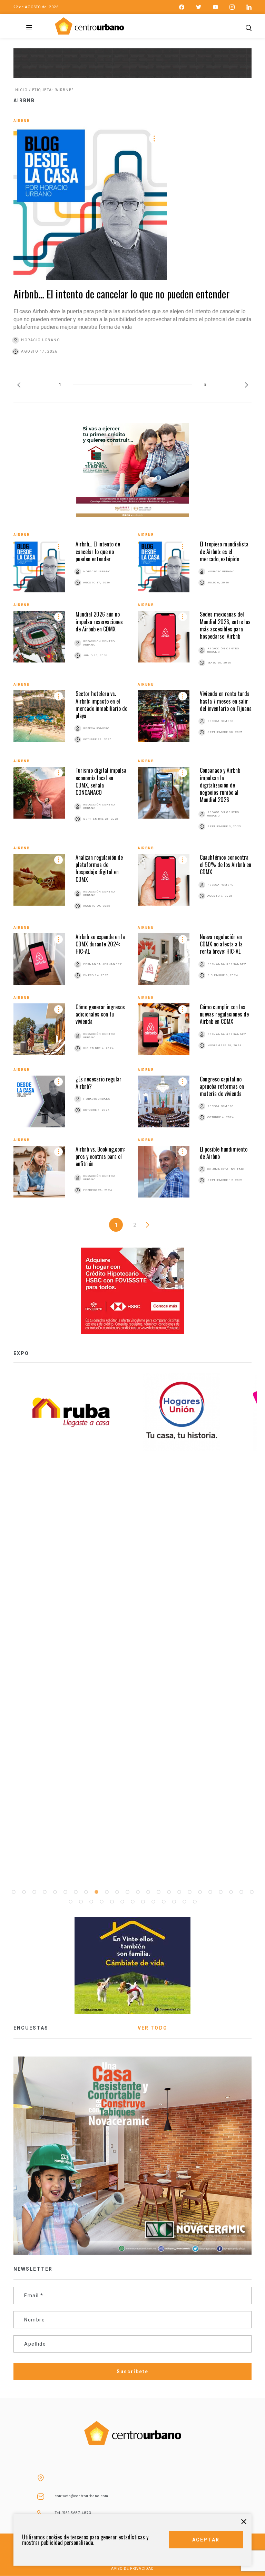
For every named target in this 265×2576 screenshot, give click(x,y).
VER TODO (153, 2028)
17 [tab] (179, 1892)
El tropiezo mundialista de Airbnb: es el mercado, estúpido (224, 551)
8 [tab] (86, 1892)
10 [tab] (107, 1892)
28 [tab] (101, 1902)
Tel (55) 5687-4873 (73, 2513)
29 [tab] (112, 1902)
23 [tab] (241, 1892)
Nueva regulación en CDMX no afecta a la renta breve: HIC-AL (221, 944)
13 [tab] (138, 1892)
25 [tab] (70, 1902)
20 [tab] (210, 1892)
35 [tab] (174, 1902)
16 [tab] (169, 1892)
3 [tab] (34, 1892)
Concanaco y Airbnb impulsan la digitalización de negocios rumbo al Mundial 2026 (220, 785)
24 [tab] (252, 1892)
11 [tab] (117, 1892)
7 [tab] (76, 1892)
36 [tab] (184, 1902)
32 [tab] (143, 1902)
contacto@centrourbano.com (82, 2496)
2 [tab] (24, 1892)
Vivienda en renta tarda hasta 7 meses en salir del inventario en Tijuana (226, 701)
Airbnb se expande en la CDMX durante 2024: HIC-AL (100, 944)
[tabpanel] (188, 1412)
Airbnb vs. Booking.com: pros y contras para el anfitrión (100, 1157)
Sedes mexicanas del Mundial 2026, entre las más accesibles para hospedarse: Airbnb (225, 625)
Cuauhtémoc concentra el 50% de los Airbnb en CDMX (225, 865)
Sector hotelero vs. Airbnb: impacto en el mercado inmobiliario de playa (101, 705)
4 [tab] (45, 1892)
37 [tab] (195, 1902)
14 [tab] (148, 1892)
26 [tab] (81, 1902)
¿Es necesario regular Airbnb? (99, 1083)
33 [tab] (153, 1902)
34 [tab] (164, 1902)
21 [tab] (220, 1892)
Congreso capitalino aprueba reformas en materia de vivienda (222, 1086)
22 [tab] (231, 1892)
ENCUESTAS (31, 2028)
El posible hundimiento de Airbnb (224, 1153)
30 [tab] (122, 1902)
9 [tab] (96, 1892)
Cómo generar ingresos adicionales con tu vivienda (100, 1014)
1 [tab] (13, 1892)
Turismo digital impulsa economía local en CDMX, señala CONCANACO (101, 781)
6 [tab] (65, 1892)
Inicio (21, 90)
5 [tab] (55, 1892)
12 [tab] (127, 1892)
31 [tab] (132, 1902)
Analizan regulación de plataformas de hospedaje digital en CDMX (99, 868)
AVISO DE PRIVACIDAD (132, 2569)
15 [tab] (158, 1892)
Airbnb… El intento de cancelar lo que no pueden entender (121, 294)
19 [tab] (200, 1892)
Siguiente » (148, 1225)
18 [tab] (189, 1892)
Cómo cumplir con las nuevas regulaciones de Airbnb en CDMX (224, 1014)
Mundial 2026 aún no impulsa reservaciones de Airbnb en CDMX (99, 622)
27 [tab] (91, 1902)
